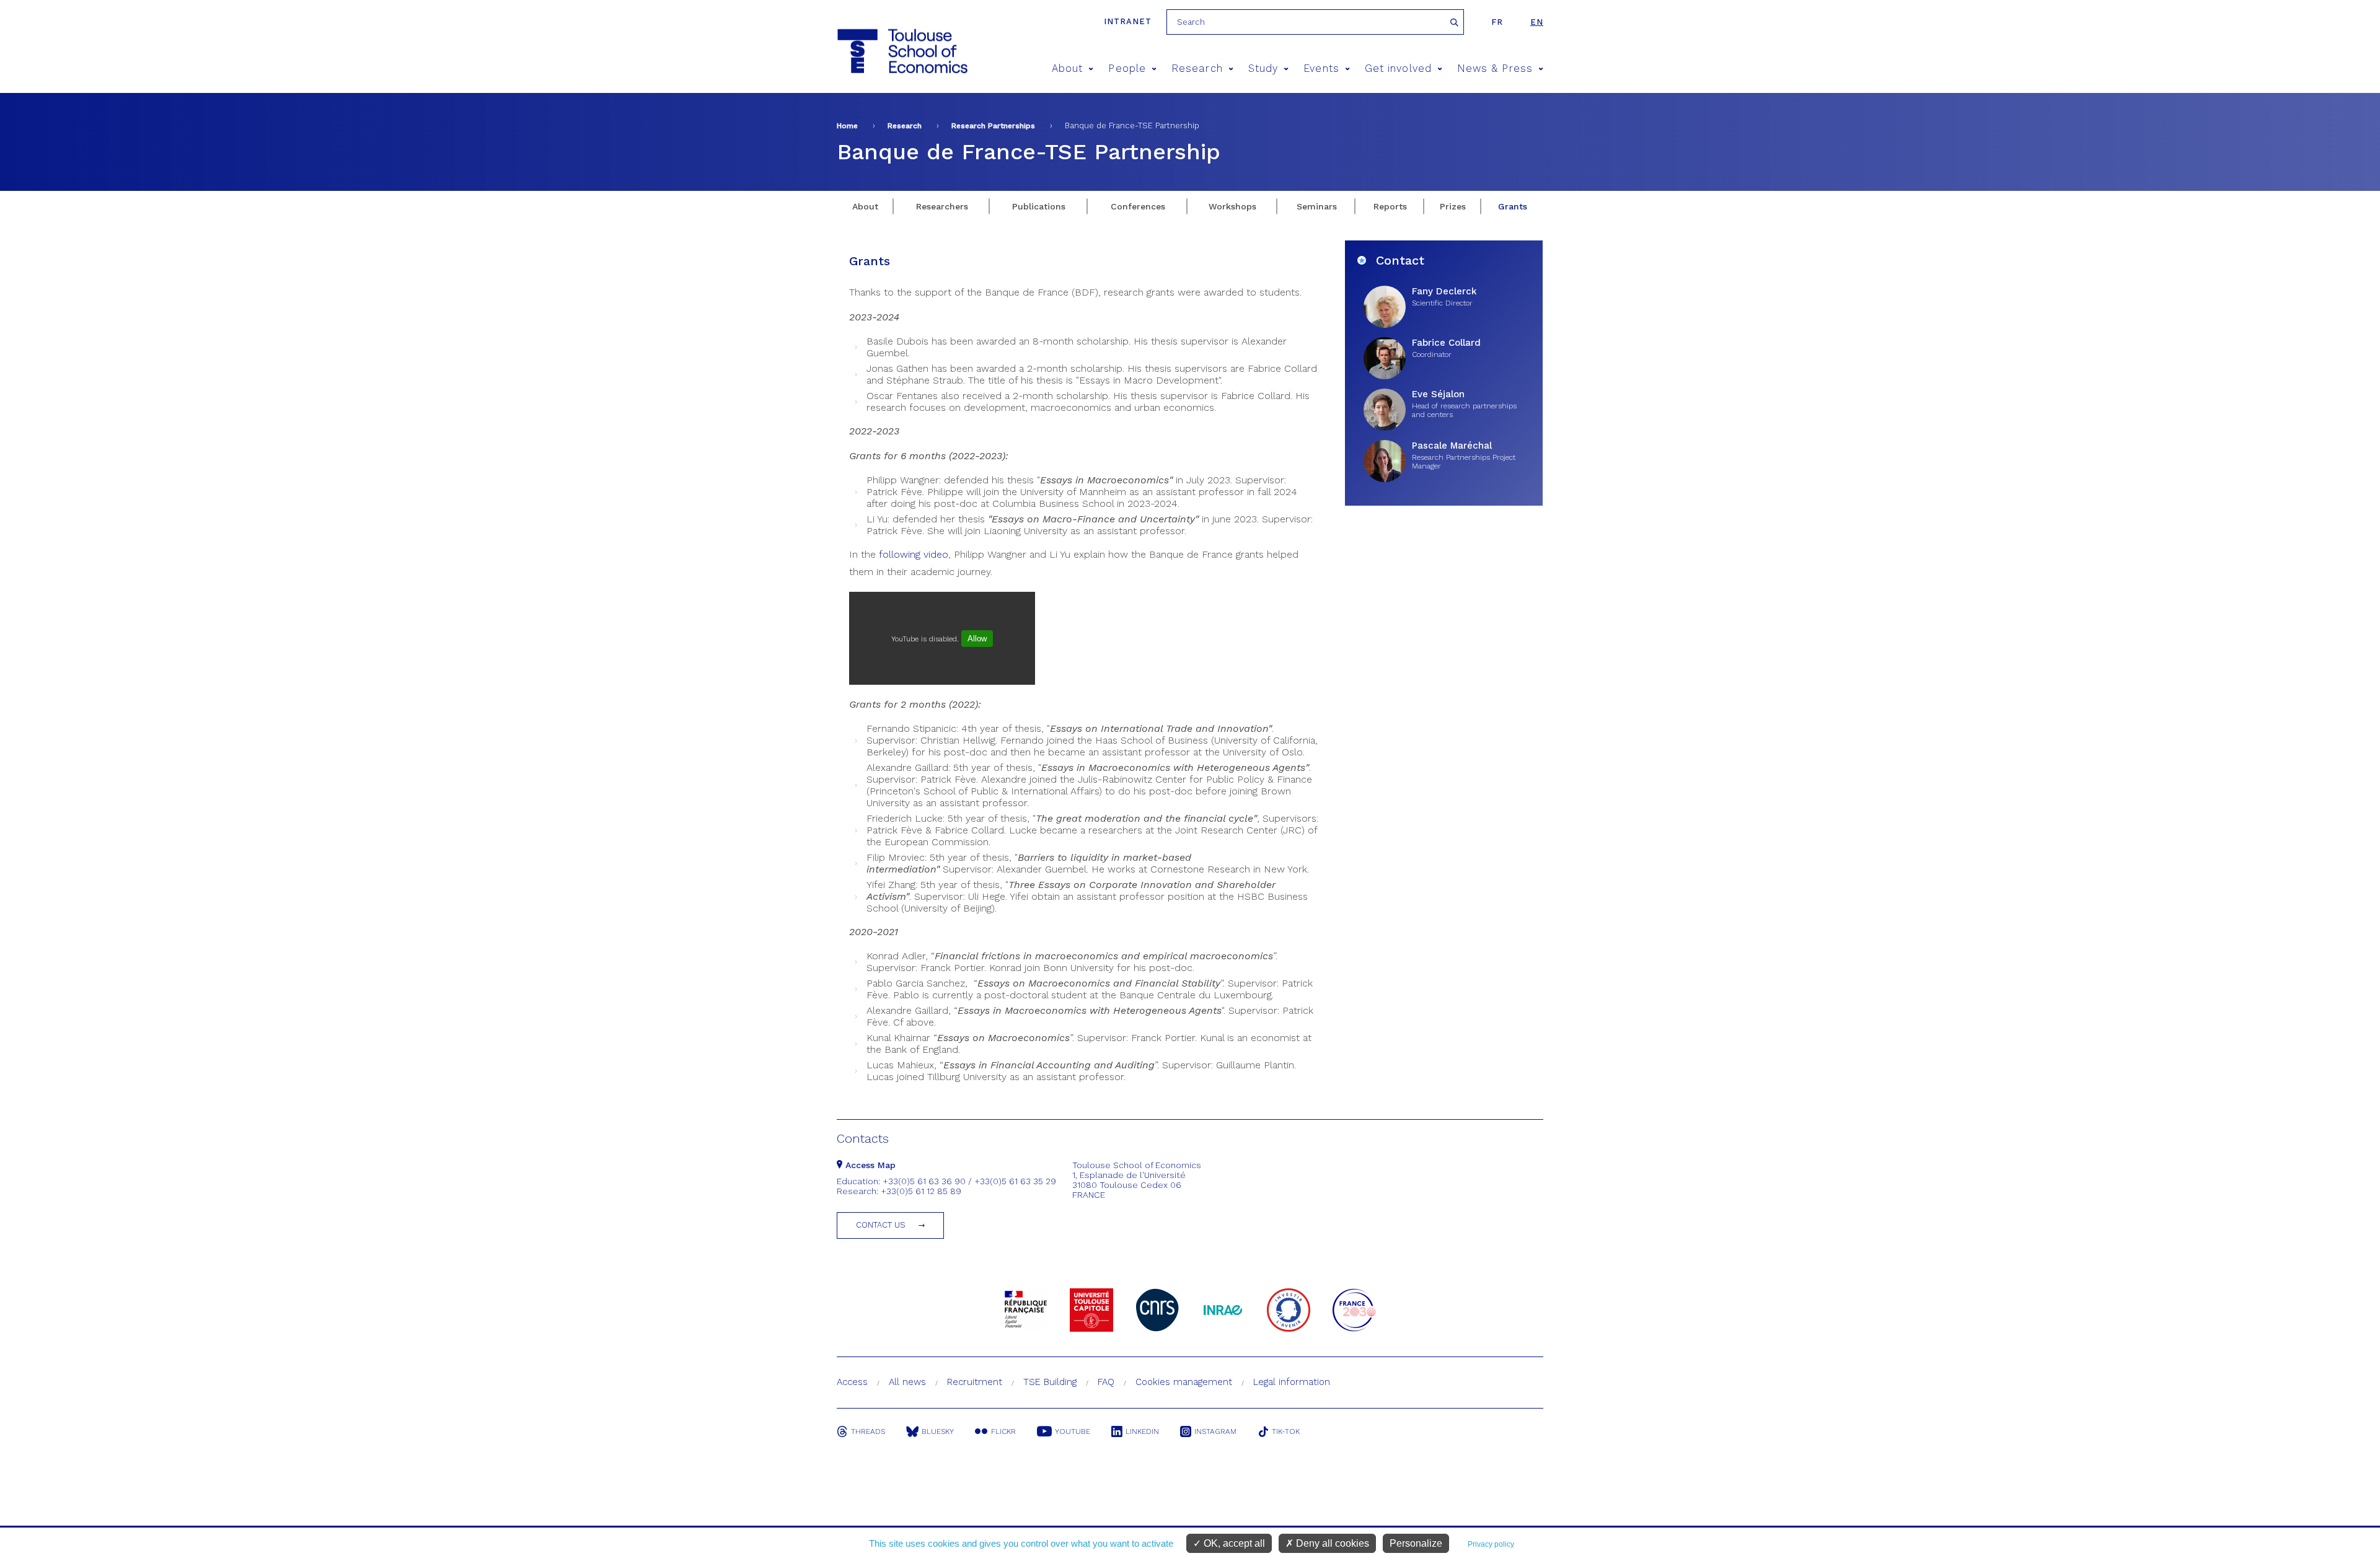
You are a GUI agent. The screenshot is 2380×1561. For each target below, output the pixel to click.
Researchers (942, 206)
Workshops (1232, 206)
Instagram (1215, 1431)
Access (852, 1382)
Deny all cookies (1331, 1543)
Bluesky (938, 1431)
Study (1263, 68)
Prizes (1453, 206)
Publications (1039, 206)
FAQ (1106, 1382)
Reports (1390, 206)
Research (1197, 68)
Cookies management (1184, 1382)
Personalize (1416, 1543)
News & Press (1495, 68)
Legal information (1292, 1382)
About (1067, 68)
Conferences (1138, 206)
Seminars (1317, 206)
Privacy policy (1491, 1544)
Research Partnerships (993, 126)
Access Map (869, 1165)
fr (1497, 22)
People (1127, 68)
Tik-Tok (1286, 1431)
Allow (977, 639)
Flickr (1003, 1431)
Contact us (881, 1225)
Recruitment (975, 1382)
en (1537, 22)
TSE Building (1050, 1382)
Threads (868, 1431)
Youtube (1073, 1431)
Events (1321, 68)
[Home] (901, 51)
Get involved (1398, 68)
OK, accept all (1233, 1543)
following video (914, 554)
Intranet (1128, 21)
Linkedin (1142, 1431)
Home (847, 126)
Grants (1513, 206)
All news (907, 1382)
